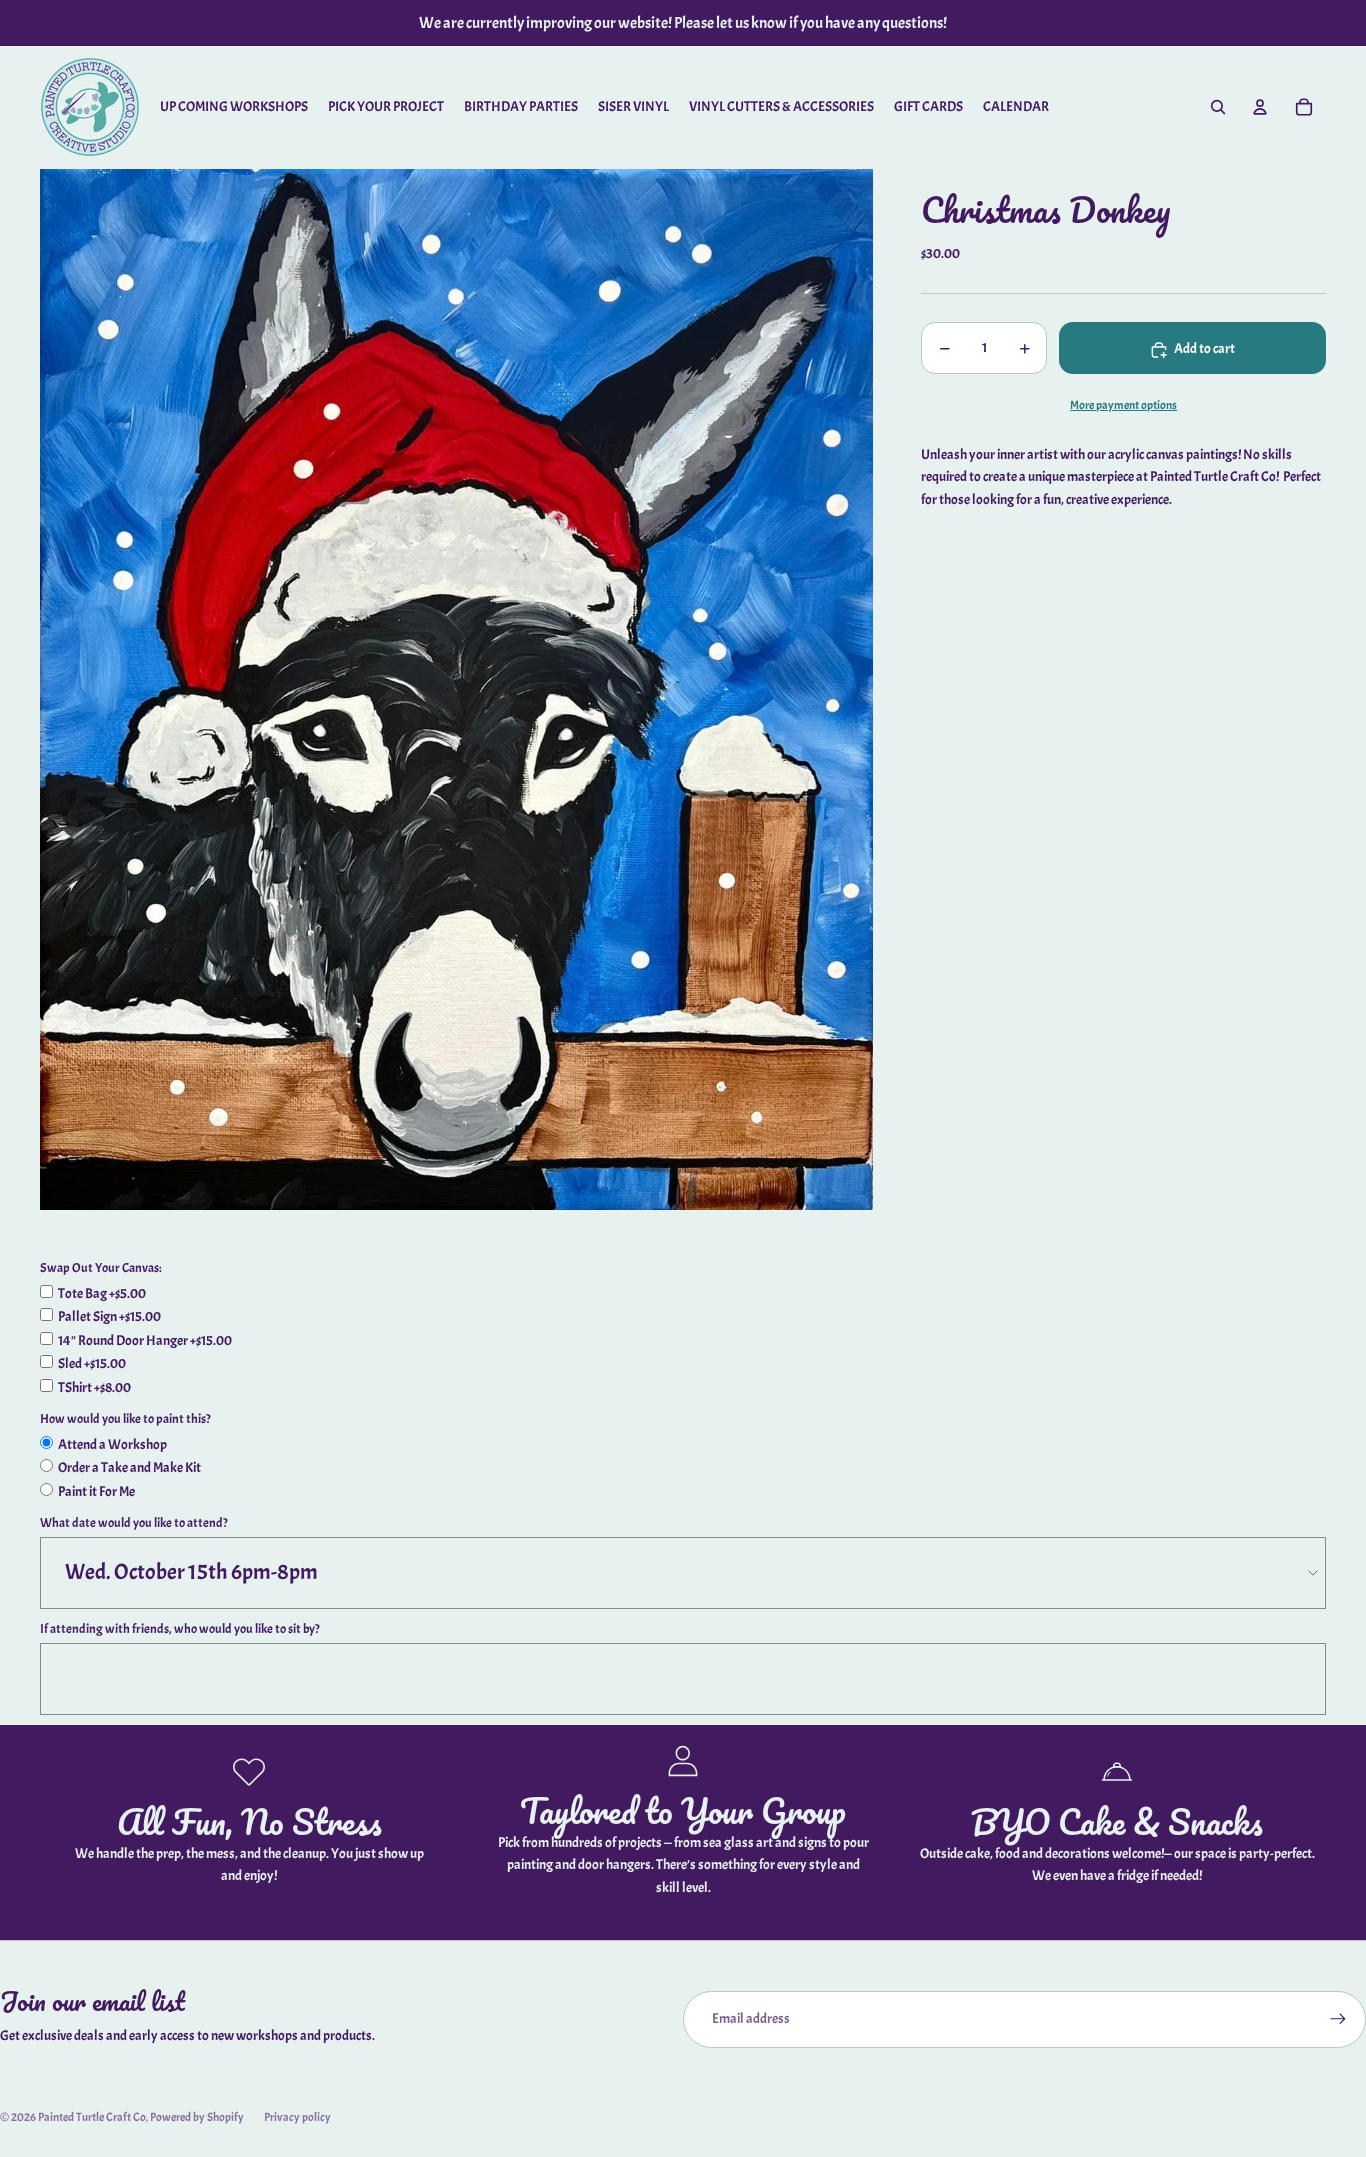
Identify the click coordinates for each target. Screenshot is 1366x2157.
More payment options (1123, 406)
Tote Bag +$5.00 (102, 1293)
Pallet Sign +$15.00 (109, 1316)
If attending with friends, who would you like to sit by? (180, 1629)
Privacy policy (297, 2117)
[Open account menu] (1260, 107)
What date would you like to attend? (134, 1523)
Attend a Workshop (112, 1444)
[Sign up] (1338, 2019)
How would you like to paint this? (125, 1419)
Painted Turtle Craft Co (92, 2117)
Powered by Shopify (197, 2117)
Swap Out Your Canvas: (101, 1268)
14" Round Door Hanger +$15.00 (145, 1340)
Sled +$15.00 (92, 1363)
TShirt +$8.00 (94, 1387)
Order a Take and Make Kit (129, 1467)
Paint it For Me (96, 1491)
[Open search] (1218, 107)
